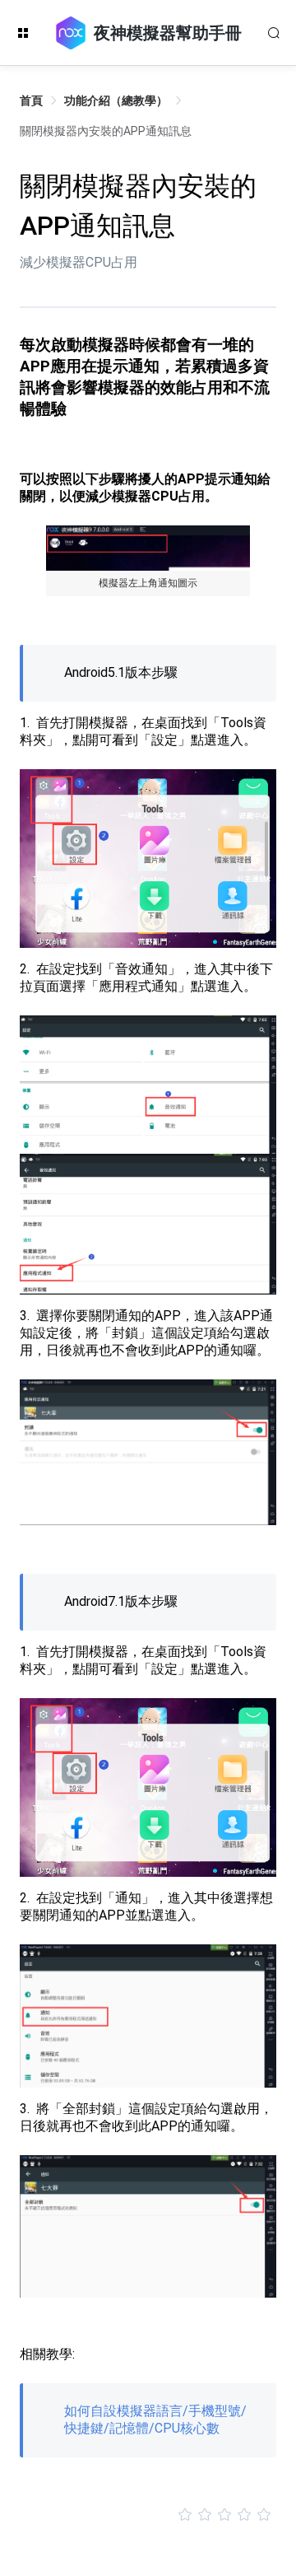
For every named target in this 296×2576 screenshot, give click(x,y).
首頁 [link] (31, 100)
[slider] (148, 2515)
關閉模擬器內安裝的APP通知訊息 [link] (106, 131)
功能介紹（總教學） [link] (116, 100)
